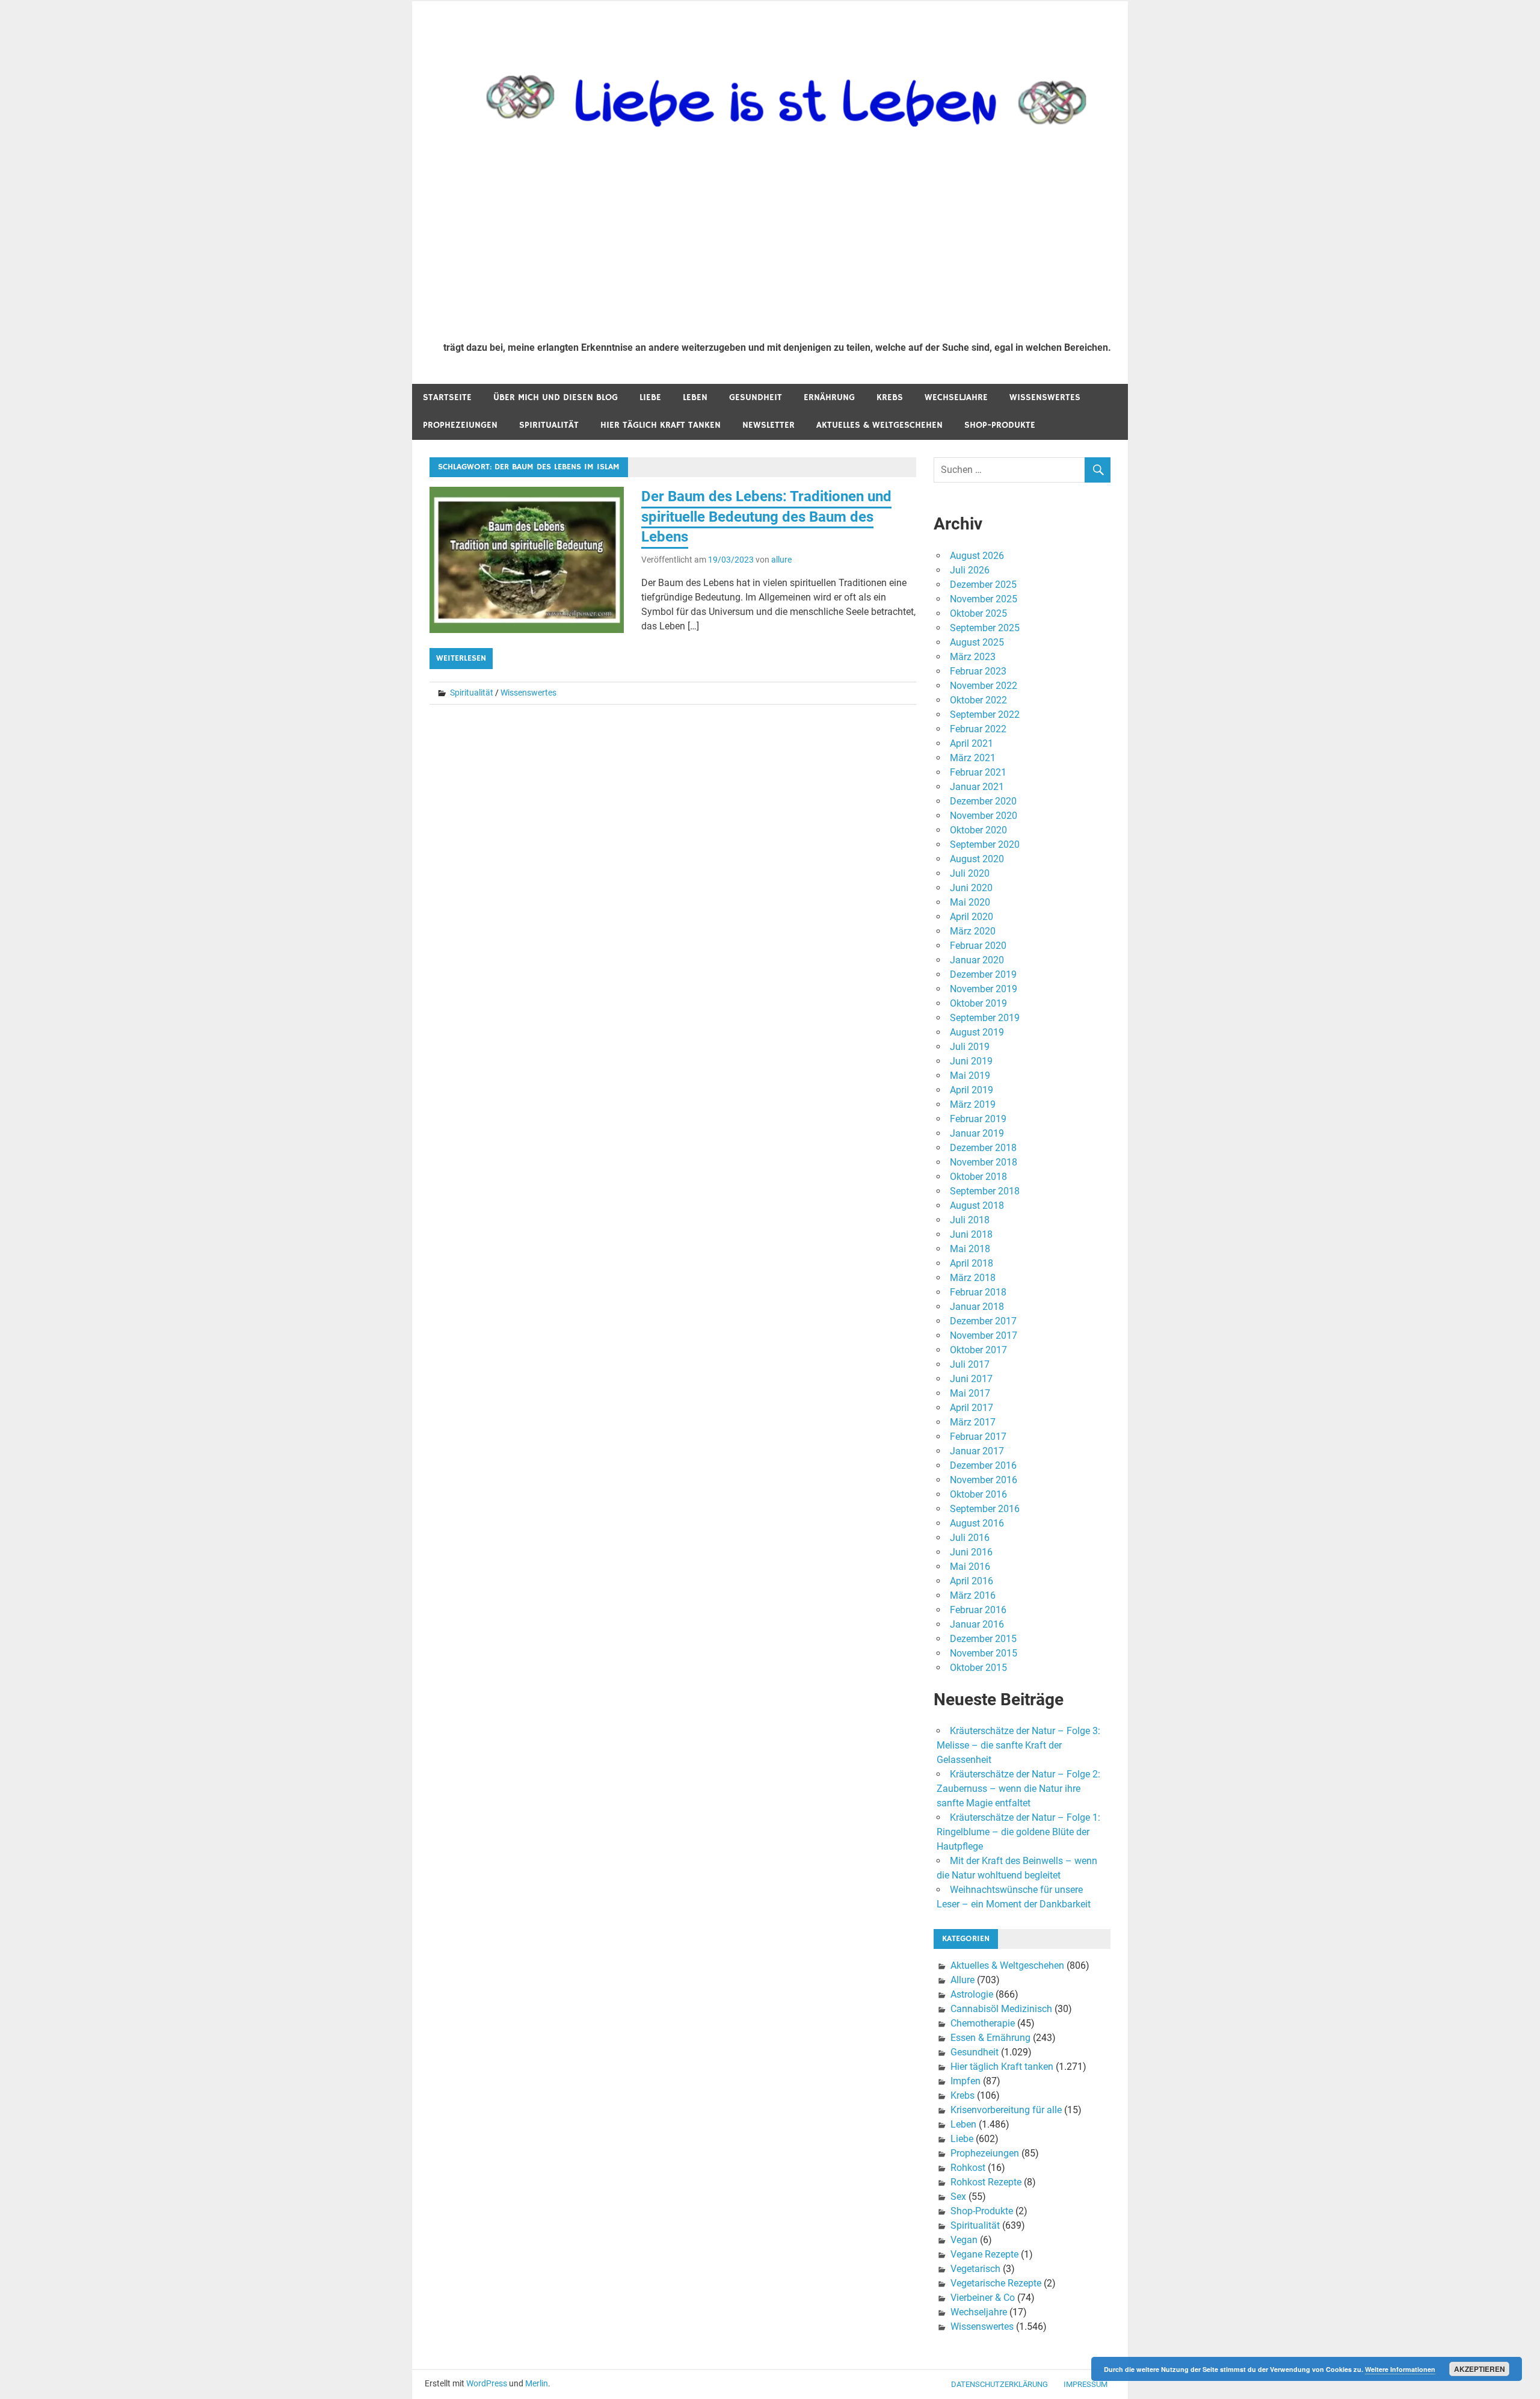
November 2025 (984, 599)
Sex (958, 2197)
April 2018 (972, 1263)
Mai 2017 (970, 1393)
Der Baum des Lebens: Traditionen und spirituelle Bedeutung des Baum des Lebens (766, 517)
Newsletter (768, 425)
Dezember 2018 (983, 1148)
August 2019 (977, 1032)
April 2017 (972, 1408)
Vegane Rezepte (984, 2254)
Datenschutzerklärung (999, 2384)
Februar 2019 (978, 1119)
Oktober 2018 (978, 1177)
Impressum (1086, 2384)
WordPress (487, 2383)
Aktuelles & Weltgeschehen (879, 425)
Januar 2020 (977, 960)
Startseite (447, 397)
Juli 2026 (970, 570)
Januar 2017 (977, 1451)
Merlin (537, 2383)
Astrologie (972, 1994)
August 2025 (977, 642)
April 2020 (972, 917)
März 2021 (973, 758)
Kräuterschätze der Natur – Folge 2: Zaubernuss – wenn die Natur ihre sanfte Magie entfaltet (1018, 1789)
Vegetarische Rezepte (996, 2283)
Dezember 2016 (983, 1465)
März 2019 (973, 1104)
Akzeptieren (1480, 2369)
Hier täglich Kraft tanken (661, 425)
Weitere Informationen (1400, 2369)
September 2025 (985, 628)
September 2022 (985, 715)
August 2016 (977, 1523)
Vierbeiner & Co (983, 2298)
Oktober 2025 (978, 613)
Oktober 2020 (978, 830)
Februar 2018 (978, 1292)
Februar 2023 (978, 671)
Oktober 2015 (978, 1668)
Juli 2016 (970, 1538)
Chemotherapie (983, 2023)
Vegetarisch (975, 2269)
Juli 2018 (970, 1220)
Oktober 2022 (978, 700)
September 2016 (985, 1509)
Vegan (964, 2240)
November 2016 (984, 1480)
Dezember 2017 (983, 1321)
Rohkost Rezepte (986, 2182)
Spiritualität (549, 425)
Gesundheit (756, 397)
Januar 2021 (977, 787)
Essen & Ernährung (990, 2038)
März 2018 (973, 1278)
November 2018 (984, 1162)
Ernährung (829, 397)
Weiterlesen (461, 658)
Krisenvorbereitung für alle (1006, 2110)
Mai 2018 (970, 1249)
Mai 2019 (970, 1076)
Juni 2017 (971, 1379)
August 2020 (977, 859)
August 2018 (977, 1206)
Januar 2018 (977, 1307)
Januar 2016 (977, 1624)
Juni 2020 (971, 888)
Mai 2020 (970, 902)
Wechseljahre (956, 397)
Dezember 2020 (983, 801)
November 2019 (984, 989)
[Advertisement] (777, 242)
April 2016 (972, 1581)
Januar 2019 (977, 1133)
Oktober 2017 (978, 1350)
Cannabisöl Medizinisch (1001, 2009)
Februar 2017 (978, 1437)
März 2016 (973, 1595)
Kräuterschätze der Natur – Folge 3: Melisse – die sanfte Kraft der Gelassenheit (1018, 1745)
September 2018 (985, 1191)
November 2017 (984, 1335)
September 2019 (985, 1018)
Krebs (890, 397)
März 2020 (973, 931)
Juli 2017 (970, 1364)
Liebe (650, 397)
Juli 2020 (970, 873)
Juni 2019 (971, 1061)
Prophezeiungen (460, 425)
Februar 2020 (978, 946)
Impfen (966, 2081)
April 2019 (972, 1090)
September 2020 (985, 844)
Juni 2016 (971, 1552)
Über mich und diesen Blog (556, 397)
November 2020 (984, 816)
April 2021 (972, 743)
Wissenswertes (1045, 397)
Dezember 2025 (983, 585)
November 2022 (984, 686)
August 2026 (977, 556)
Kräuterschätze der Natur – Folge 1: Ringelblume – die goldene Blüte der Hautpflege (1018, 1832)
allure (781, 560)
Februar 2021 (978, 772)
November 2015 (984, 1653)
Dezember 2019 (983, 974)
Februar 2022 (978, 729)
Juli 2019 (970, 1047)
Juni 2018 (971, 1234)
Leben (695, 397)
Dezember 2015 (983, 1639)
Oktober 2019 (978, 1003)
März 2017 (973, 1422)
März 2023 (973, 657)
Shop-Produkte (1000, 425)
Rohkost (968, 2168)
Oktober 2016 (978, 1494)
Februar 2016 (978, 1610)
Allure (962, 1980)
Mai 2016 (970, 1567)
